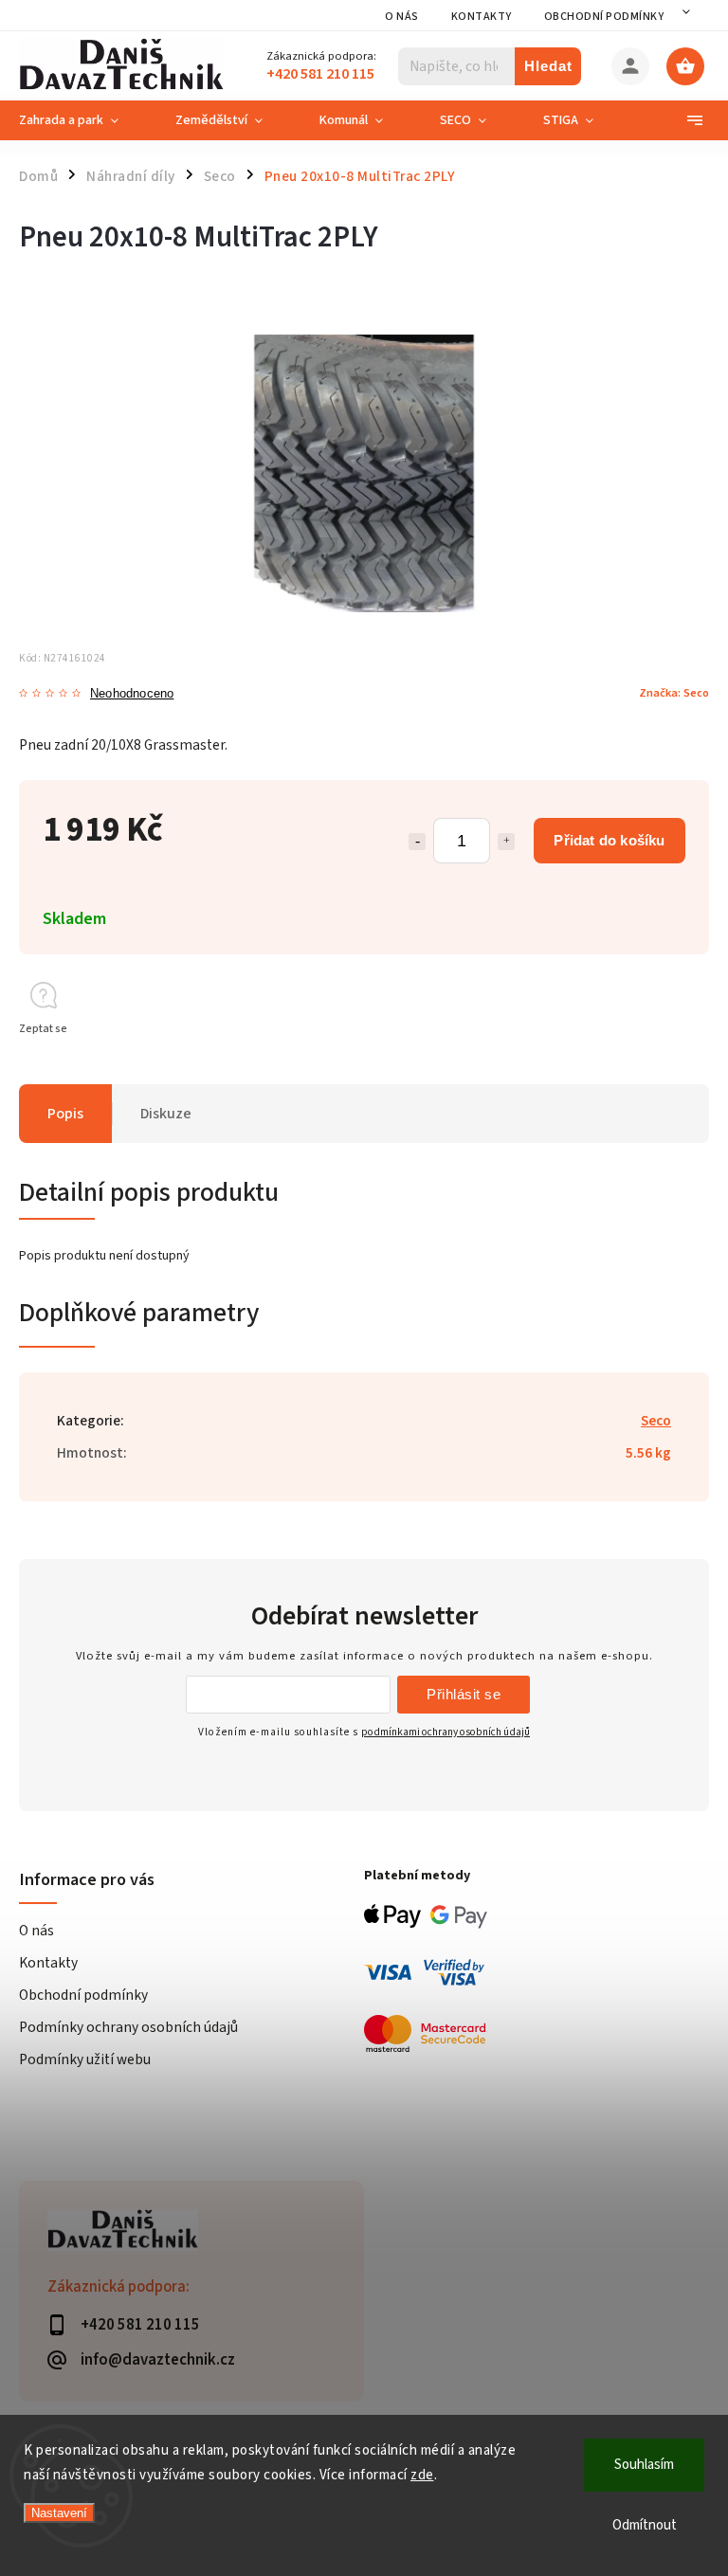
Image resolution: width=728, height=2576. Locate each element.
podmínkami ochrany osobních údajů (446, 1732)
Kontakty (482, 17)
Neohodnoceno (132, 694)
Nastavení (59, 2513)
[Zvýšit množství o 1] (506, 842)
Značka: (674, 693)
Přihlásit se (464, 1694)
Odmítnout (645, 2525)
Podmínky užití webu (85, 2059)
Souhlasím (644, 2465)
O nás (402, 17)
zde (422, 2475)
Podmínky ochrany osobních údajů (128, 2027)
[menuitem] (83, 120)
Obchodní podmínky (604, 17)
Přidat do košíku (609, 840)
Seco (656, 1421)
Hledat (548, 66)
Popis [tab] (65, 1114)
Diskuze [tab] (166, 1114)
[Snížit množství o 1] (417, 842)
